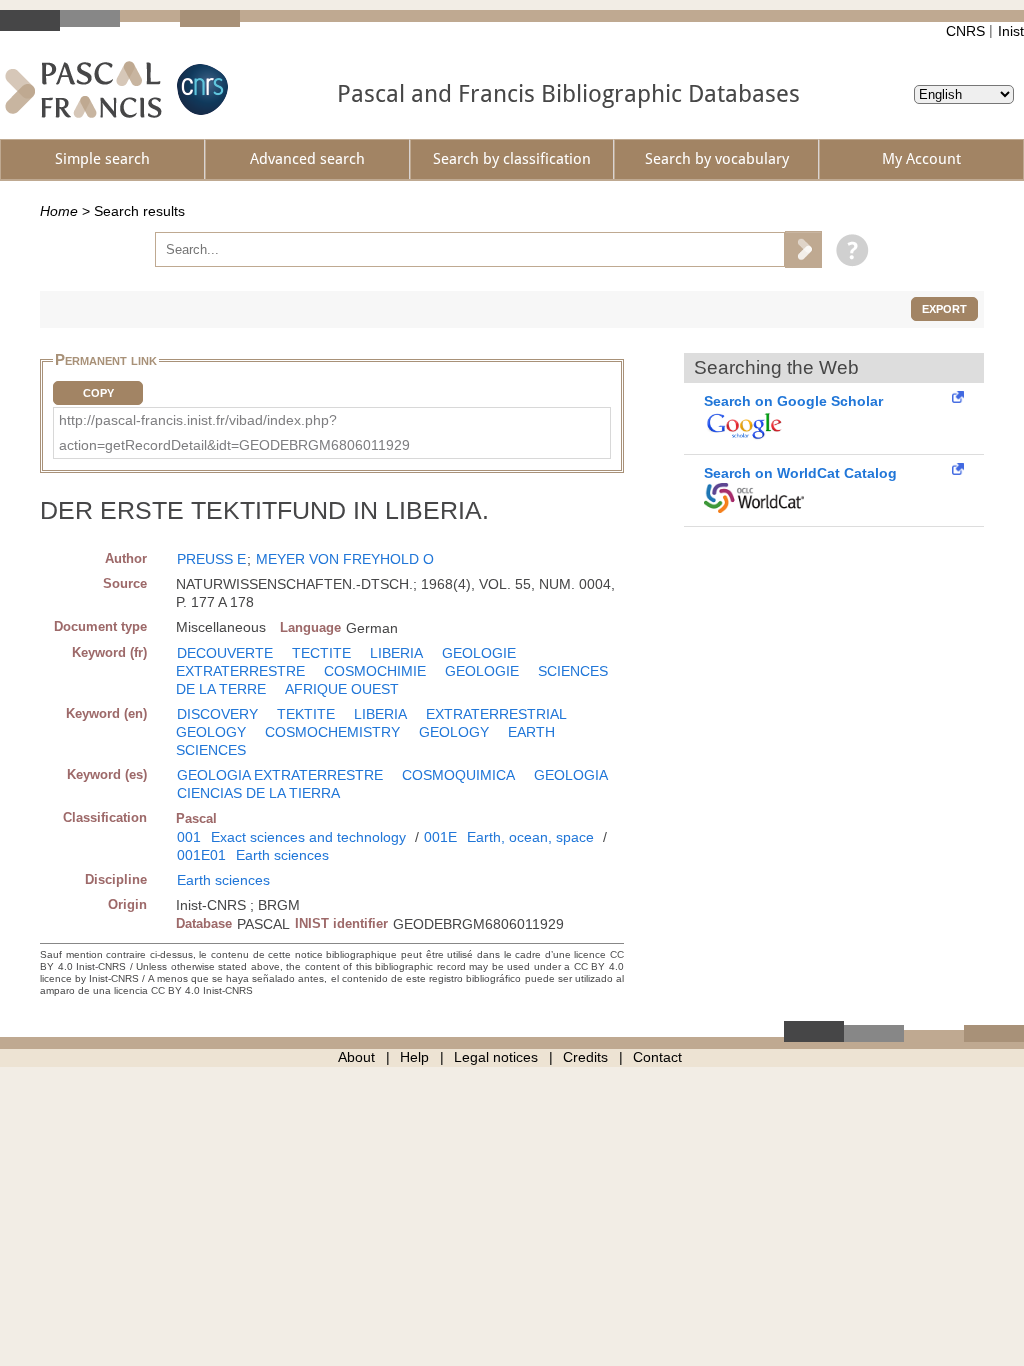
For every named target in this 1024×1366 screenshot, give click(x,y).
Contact (657, 1057)
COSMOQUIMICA (458, 775)
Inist (1011, 31)
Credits (585, 1057)
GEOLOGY (454, 732)
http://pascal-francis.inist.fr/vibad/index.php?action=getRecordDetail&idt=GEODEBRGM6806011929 (234, 432)
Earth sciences (282, 855)
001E (440, 837)
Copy (98, 393)
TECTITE (321, 653)
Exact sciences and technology (308, 837)
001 (189, 837)
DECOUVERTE (225, 653)
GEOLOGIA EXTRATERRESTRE (280, 775)
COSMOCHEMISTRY (332, 732)
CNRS (965, 31)
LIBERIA (396, 653)
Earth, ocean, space (530, 837)
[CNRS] (200, 89)
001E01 (201, 855)
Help (414, 1057)
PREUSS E (211, 559)
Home (59, 211)
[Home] (83, 89)
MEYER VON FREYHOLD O (345, 559)
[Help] (847, 249)
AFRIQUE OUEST (342, 689)
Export (944, 309)
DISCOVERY (217, 714)
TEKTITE (306, 714)
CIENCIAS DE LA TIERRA (258, 793)
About (356, 1057)
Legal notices (496, 1057)
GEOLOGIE (482, 671)
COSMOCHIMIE (375, 671)
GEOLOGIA (571, 775)
